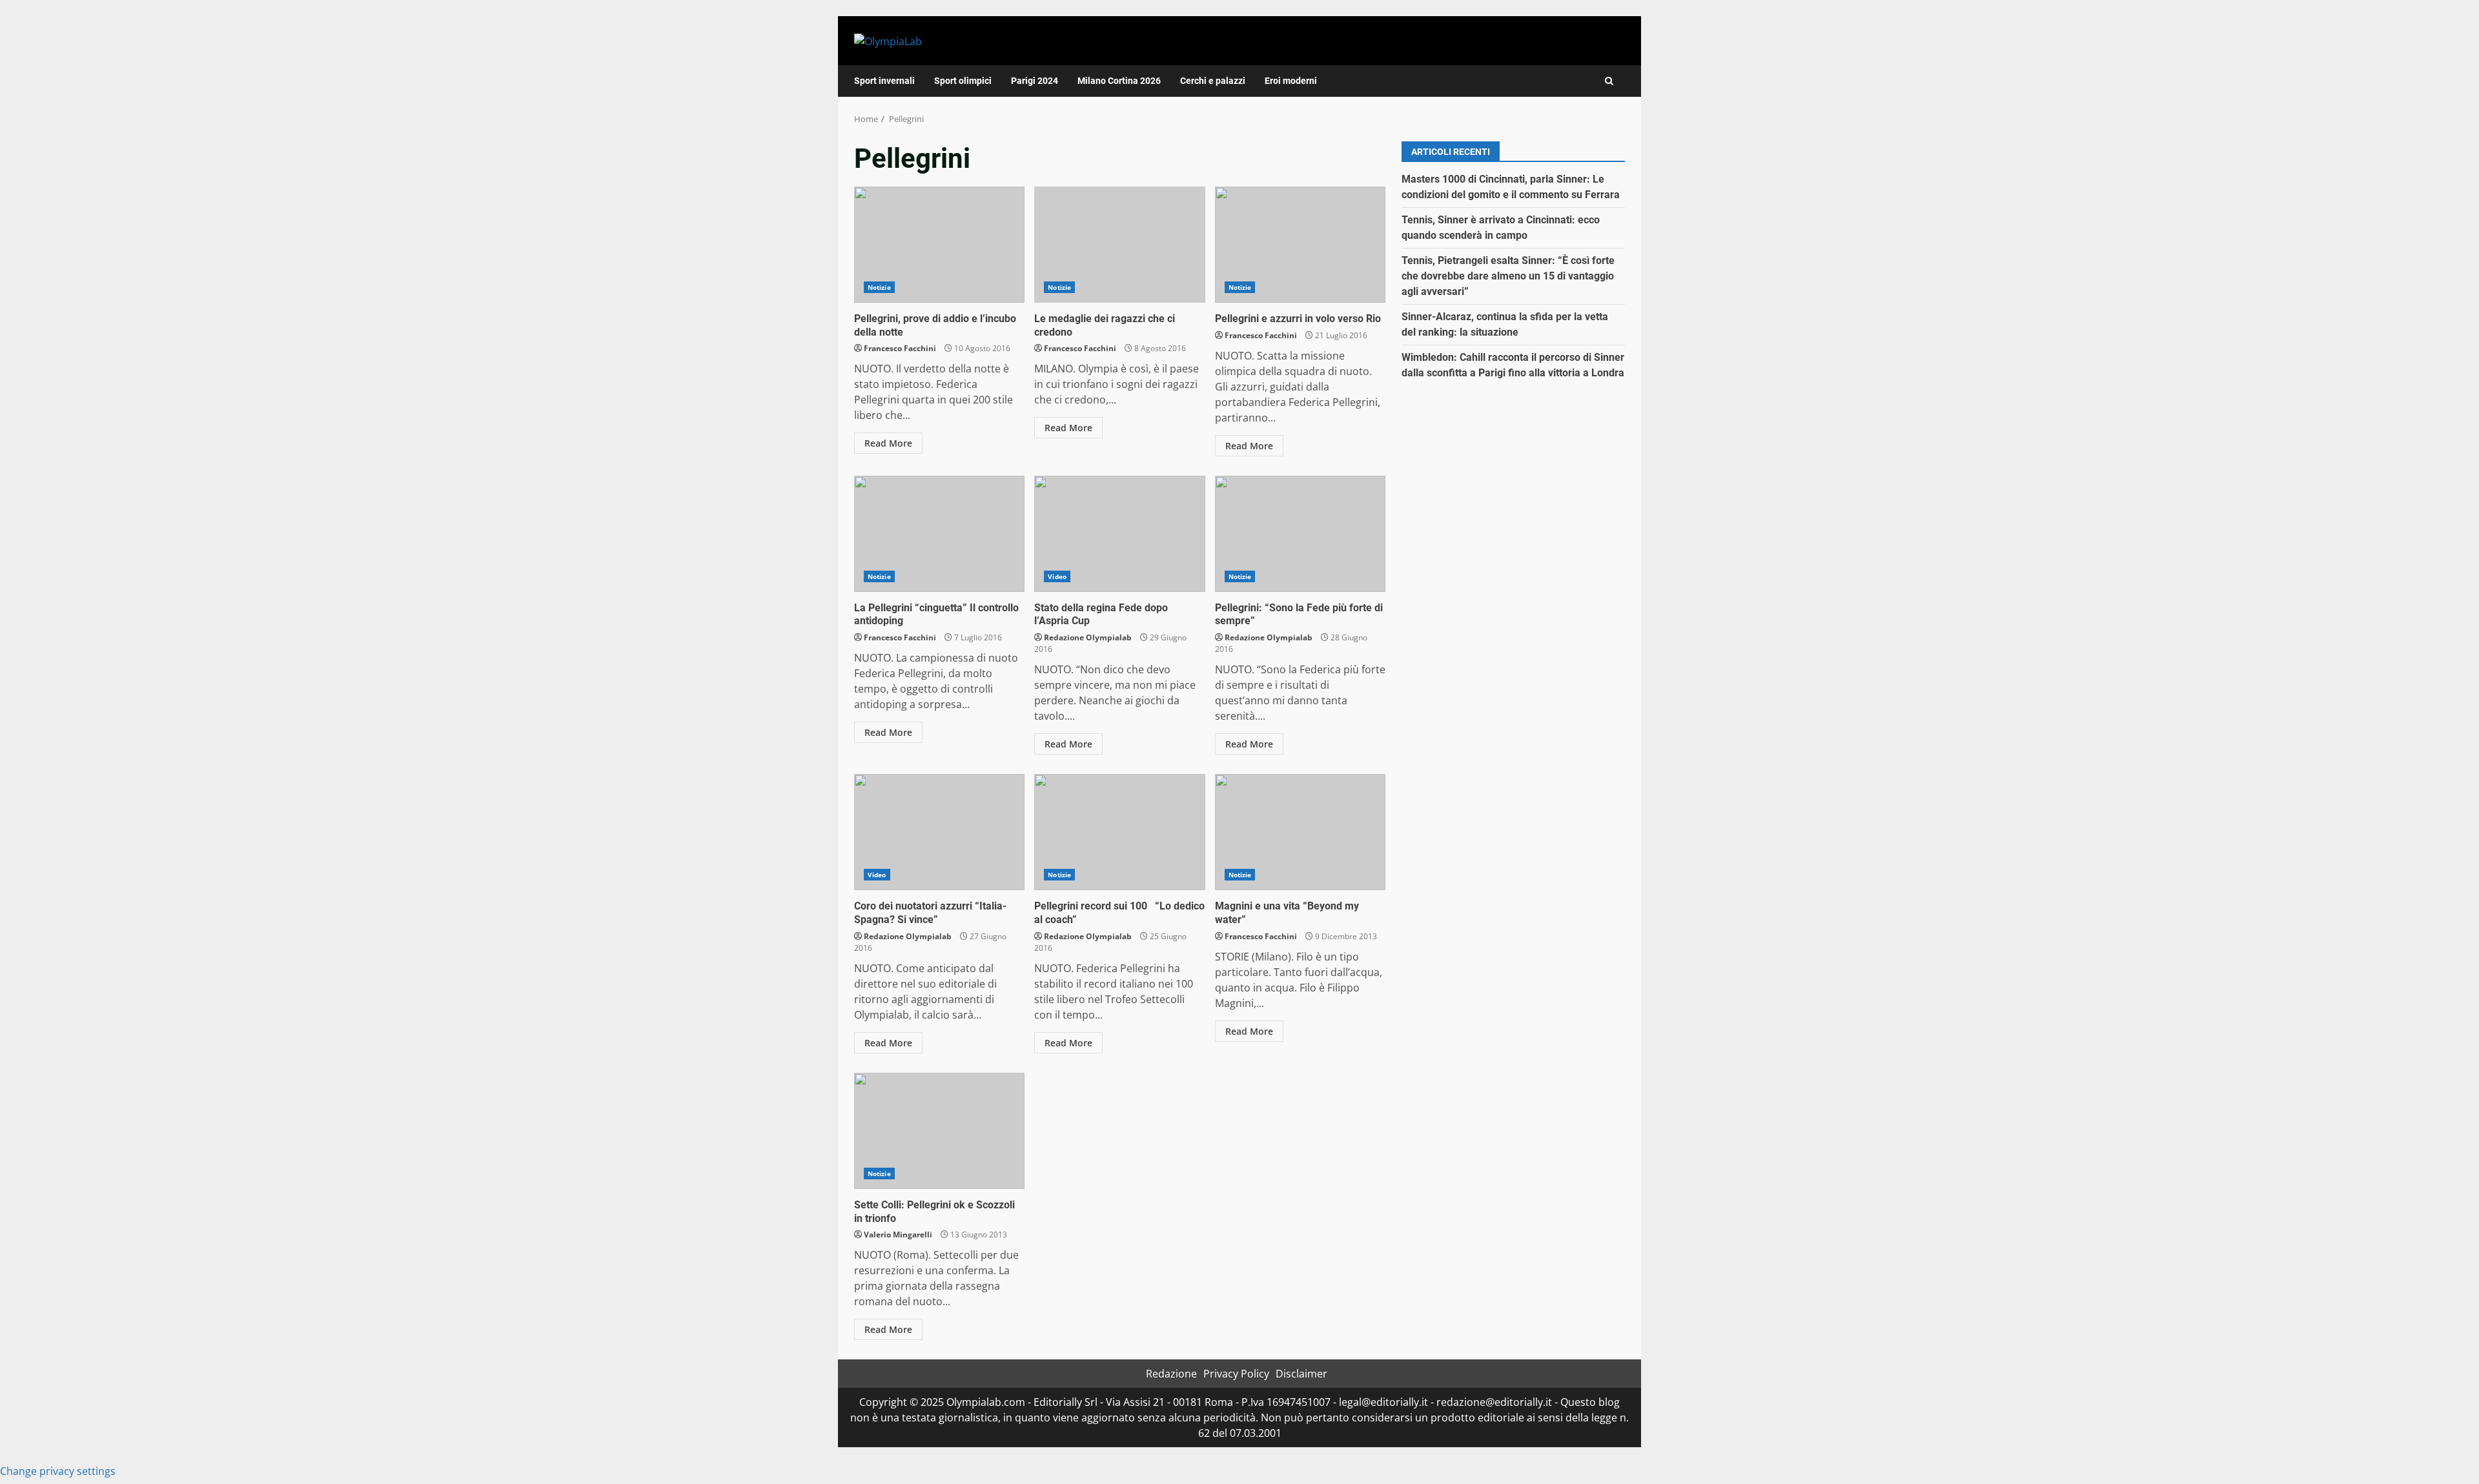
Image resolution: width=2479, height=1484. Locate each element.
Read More (888, 443)
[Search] (1609, 81)
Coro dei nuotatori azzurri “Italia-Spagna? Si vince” (939, 832)
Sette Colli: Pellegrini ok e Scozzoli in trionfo (939, 1131)
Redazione (1171, 1374)
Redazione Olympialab (1088, 637)
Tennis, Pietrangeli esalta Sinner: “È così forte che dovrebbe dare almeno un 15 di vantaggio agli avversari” (1508, 276)
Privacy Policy (1236, 1374)
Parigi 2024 (1035, 81)
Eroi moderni (1291, 81)
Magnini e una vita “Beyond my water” (1300, 832)
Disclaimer (1301, 1374)
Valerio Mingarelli (898, 1235)
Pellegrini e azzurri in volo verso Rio (1300, 245)
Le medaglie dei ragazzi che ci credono (1119, 245)
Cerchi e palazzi (1213, 81)
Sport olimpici (963, 81)
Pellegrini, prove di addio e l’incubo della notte (939, 245)
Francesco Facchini (900, 348)
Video (1057, 576)
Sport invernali (884, 81)
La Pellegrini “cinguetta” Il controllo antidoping (939, 534)
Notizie (879, 287)
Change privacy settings (58, 1471)
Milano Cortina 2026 (1119, 81)
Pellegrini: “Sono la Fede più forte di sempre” (1300, 534)
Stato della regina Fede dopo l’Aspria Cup (1119, 534)
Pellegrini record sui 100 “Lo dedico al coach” (1119, 832)
